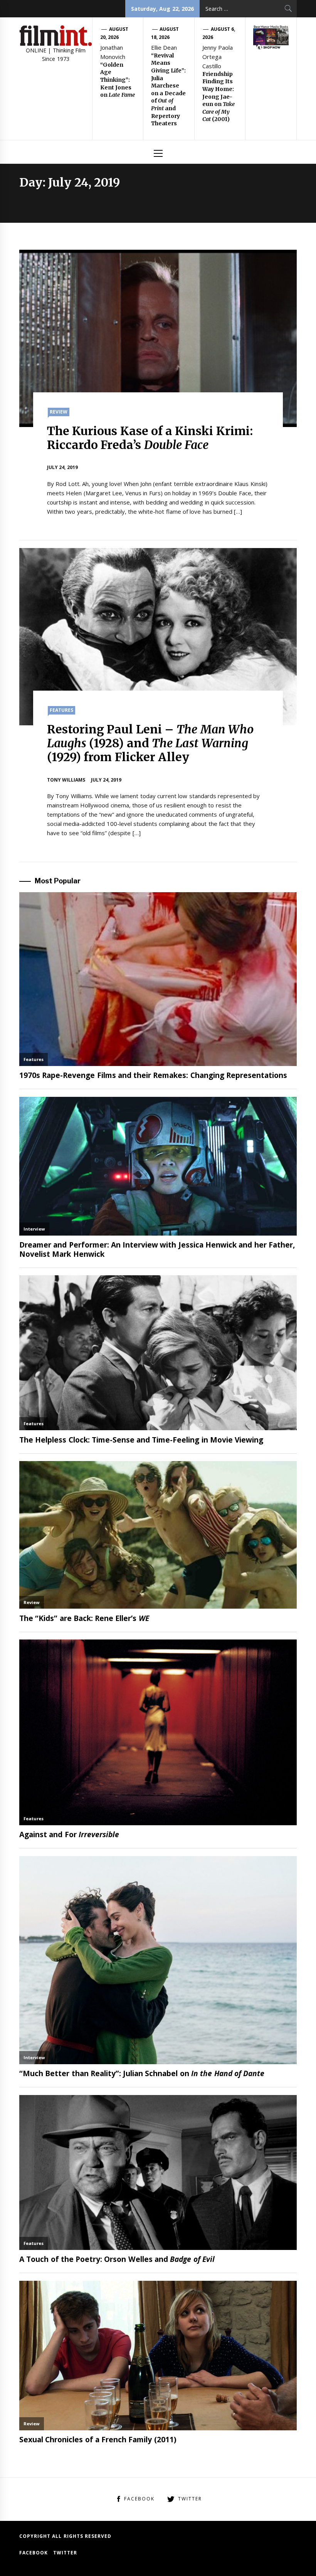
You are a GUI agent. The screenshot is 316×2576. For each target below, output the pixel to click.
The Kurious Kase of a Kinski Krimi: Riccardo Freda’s (150, 438)
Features (61, 710)
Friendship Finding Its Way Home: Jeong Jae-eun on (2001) (219, 97)
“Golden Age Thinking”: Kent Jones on (118, 80)
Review (59, 412)
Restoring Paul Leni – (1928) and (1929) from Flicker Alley (150, 743)
